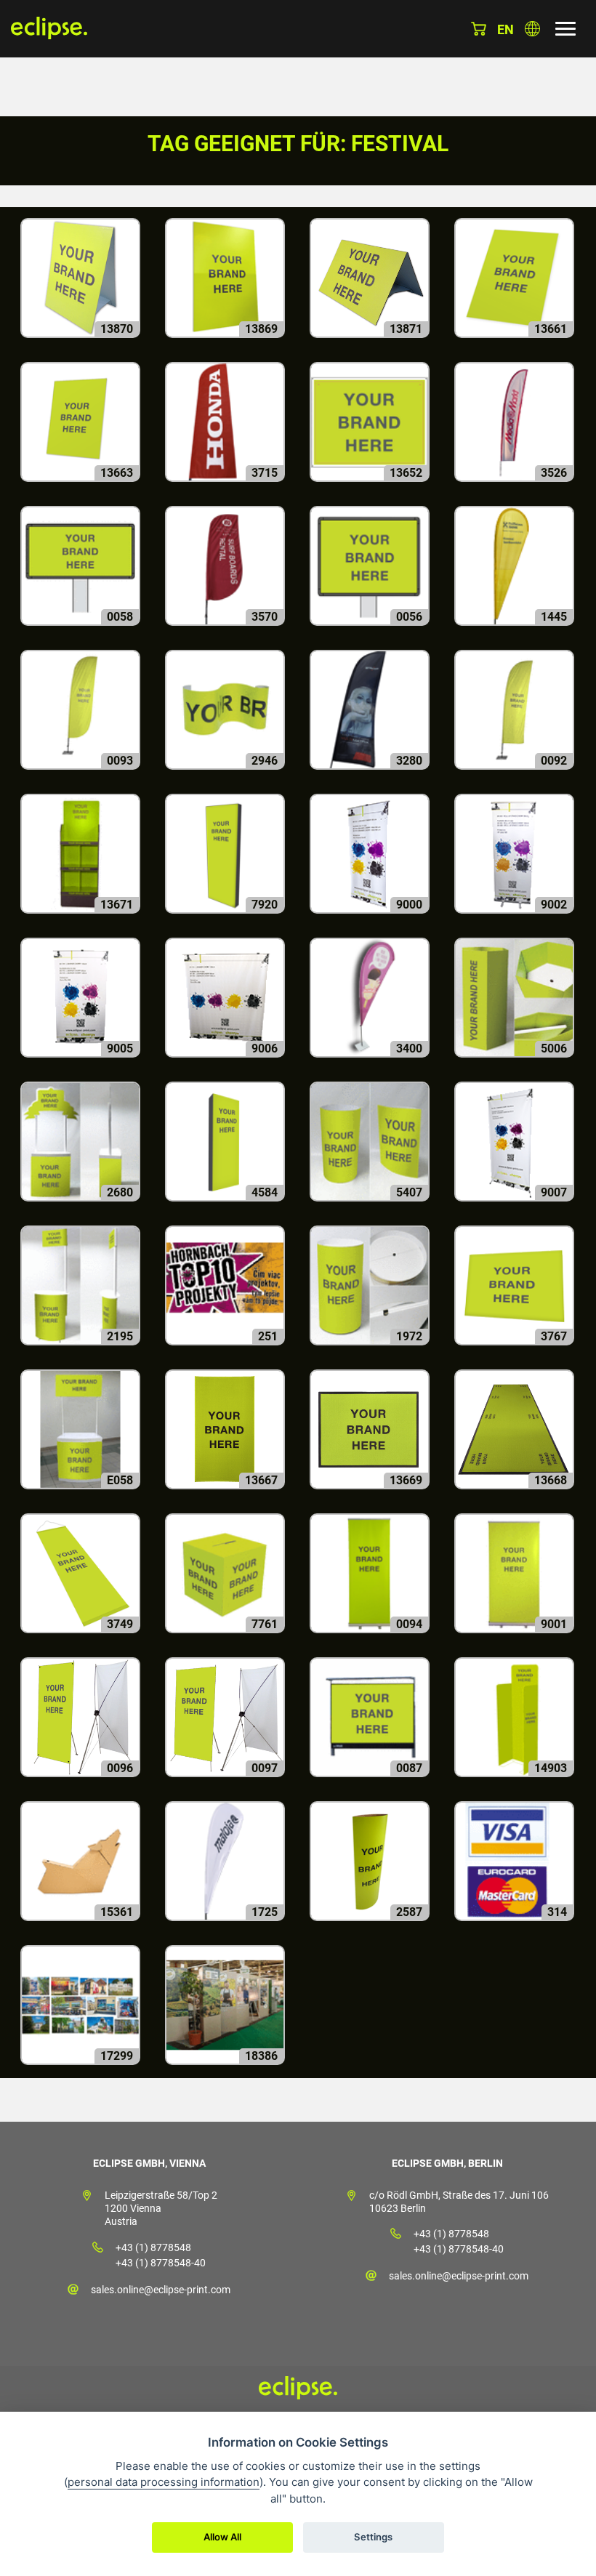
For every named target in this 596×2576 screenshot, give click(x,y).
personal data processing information (164, 2482)
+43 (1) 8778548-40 (161, 2263)
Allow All (222, 2537)
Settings (373, 2537)
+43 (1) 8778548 (153, 2247)
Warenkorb (479, 29)
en (506, 29)
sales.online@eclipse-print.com (161, 2290)
